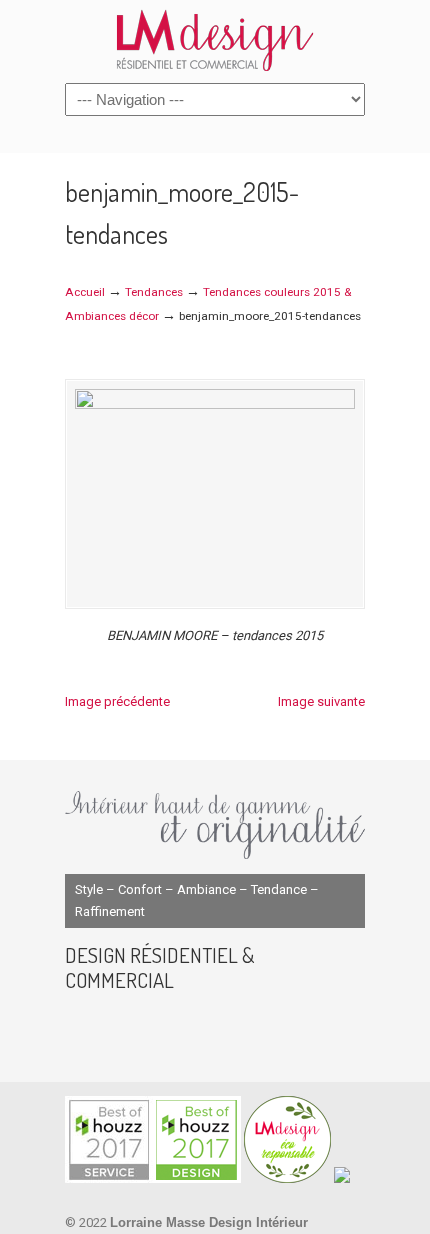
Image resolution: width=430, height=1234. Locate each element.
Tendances (154, 292)
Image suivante (321, 701)
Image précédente (117, 701)
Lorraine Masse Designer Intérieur (215, 40)
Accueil (85, 292)
